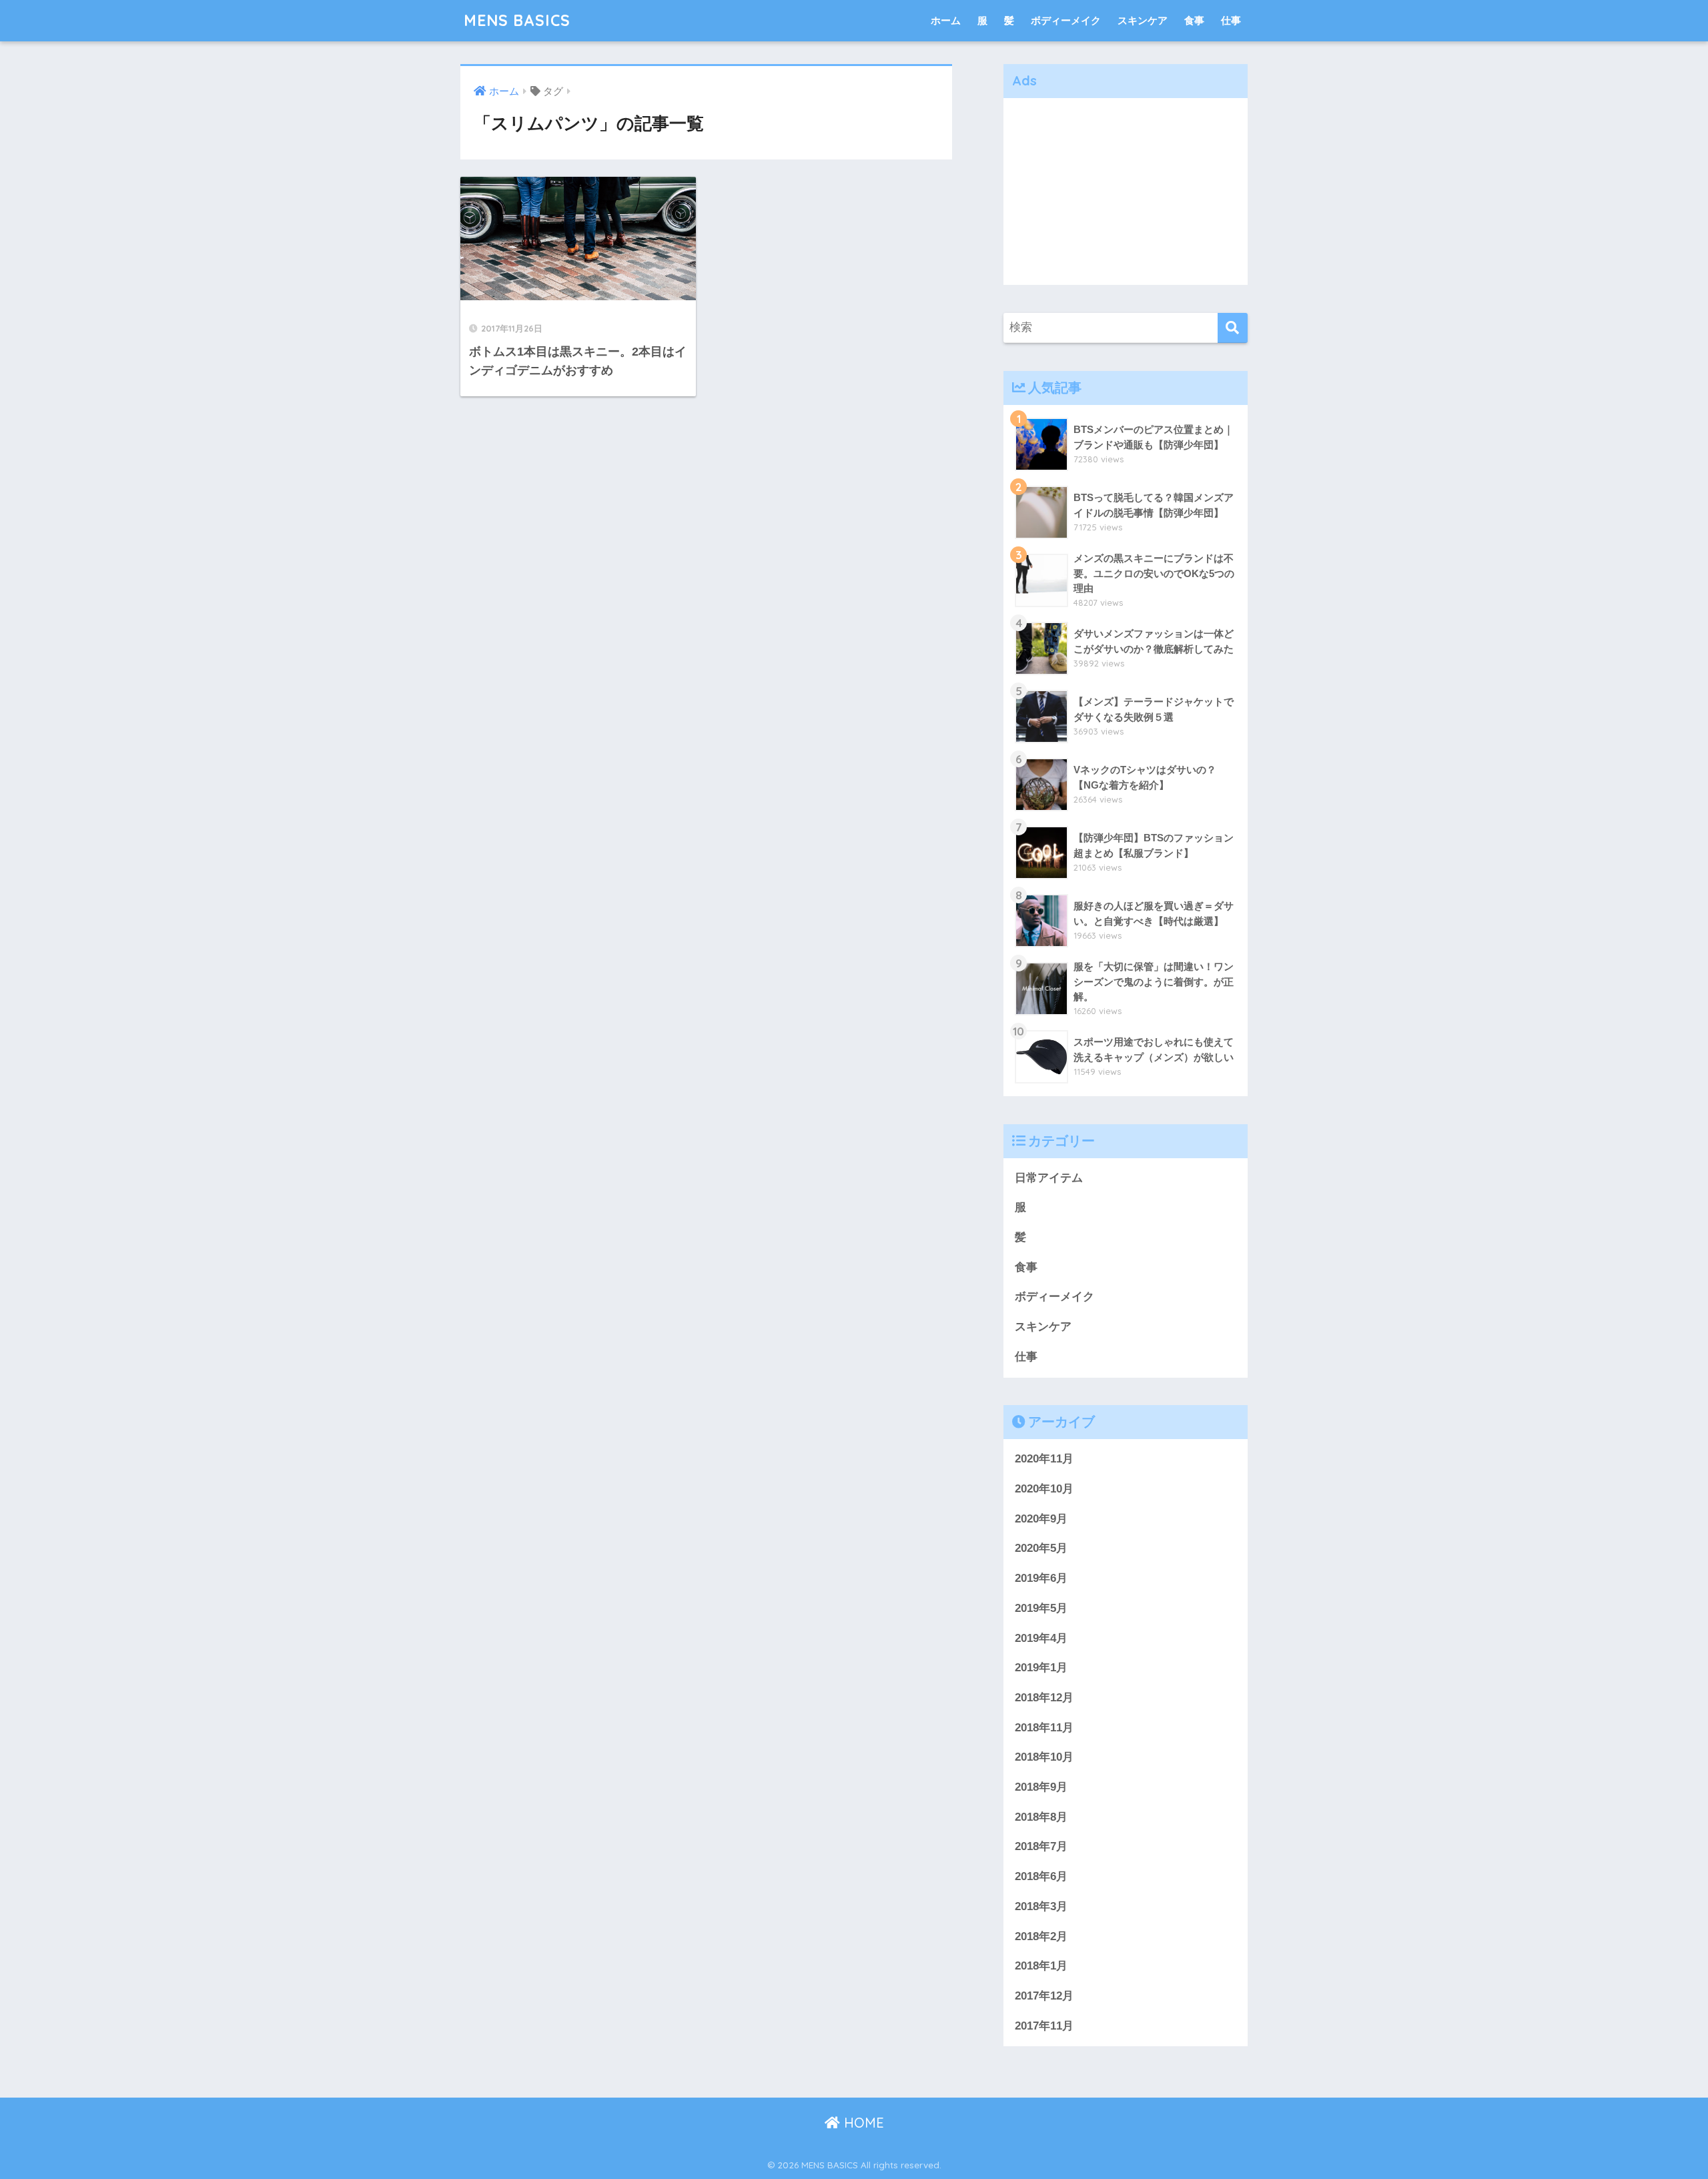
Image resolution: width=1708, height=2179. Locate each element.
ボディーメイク (1066, 20)
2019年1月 (1041, 1668)
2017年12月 (1044, 1996)
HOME (862, 2123)
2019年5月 (1041, 1608)
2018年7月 (1041, 1846)
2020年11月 (1044, 1459)
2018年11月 (1044, 1728)
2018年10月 (1044, 1757)
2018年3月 (1041, 1906)
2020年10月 (1044, 1489)
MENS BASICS (517, 20)
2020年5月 (1041, 1548)
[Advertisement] (1126, 191)
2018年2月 (1041, 1936)
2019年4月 (1041, 1638)
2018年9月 (1041, 1787)
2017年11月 (1044, 2026)
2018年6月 (1041, 1876)
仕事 (1231, 20)
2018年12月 (1044, 1698)
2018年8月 (1041, 1817)
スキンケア (1143, 20)
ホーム (946, 20)
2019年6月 (1041, 1578)
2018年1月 (1041, 1966)
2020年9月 (1041, 1519)
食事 (1194, 20)
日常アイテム (1049, 1178)
